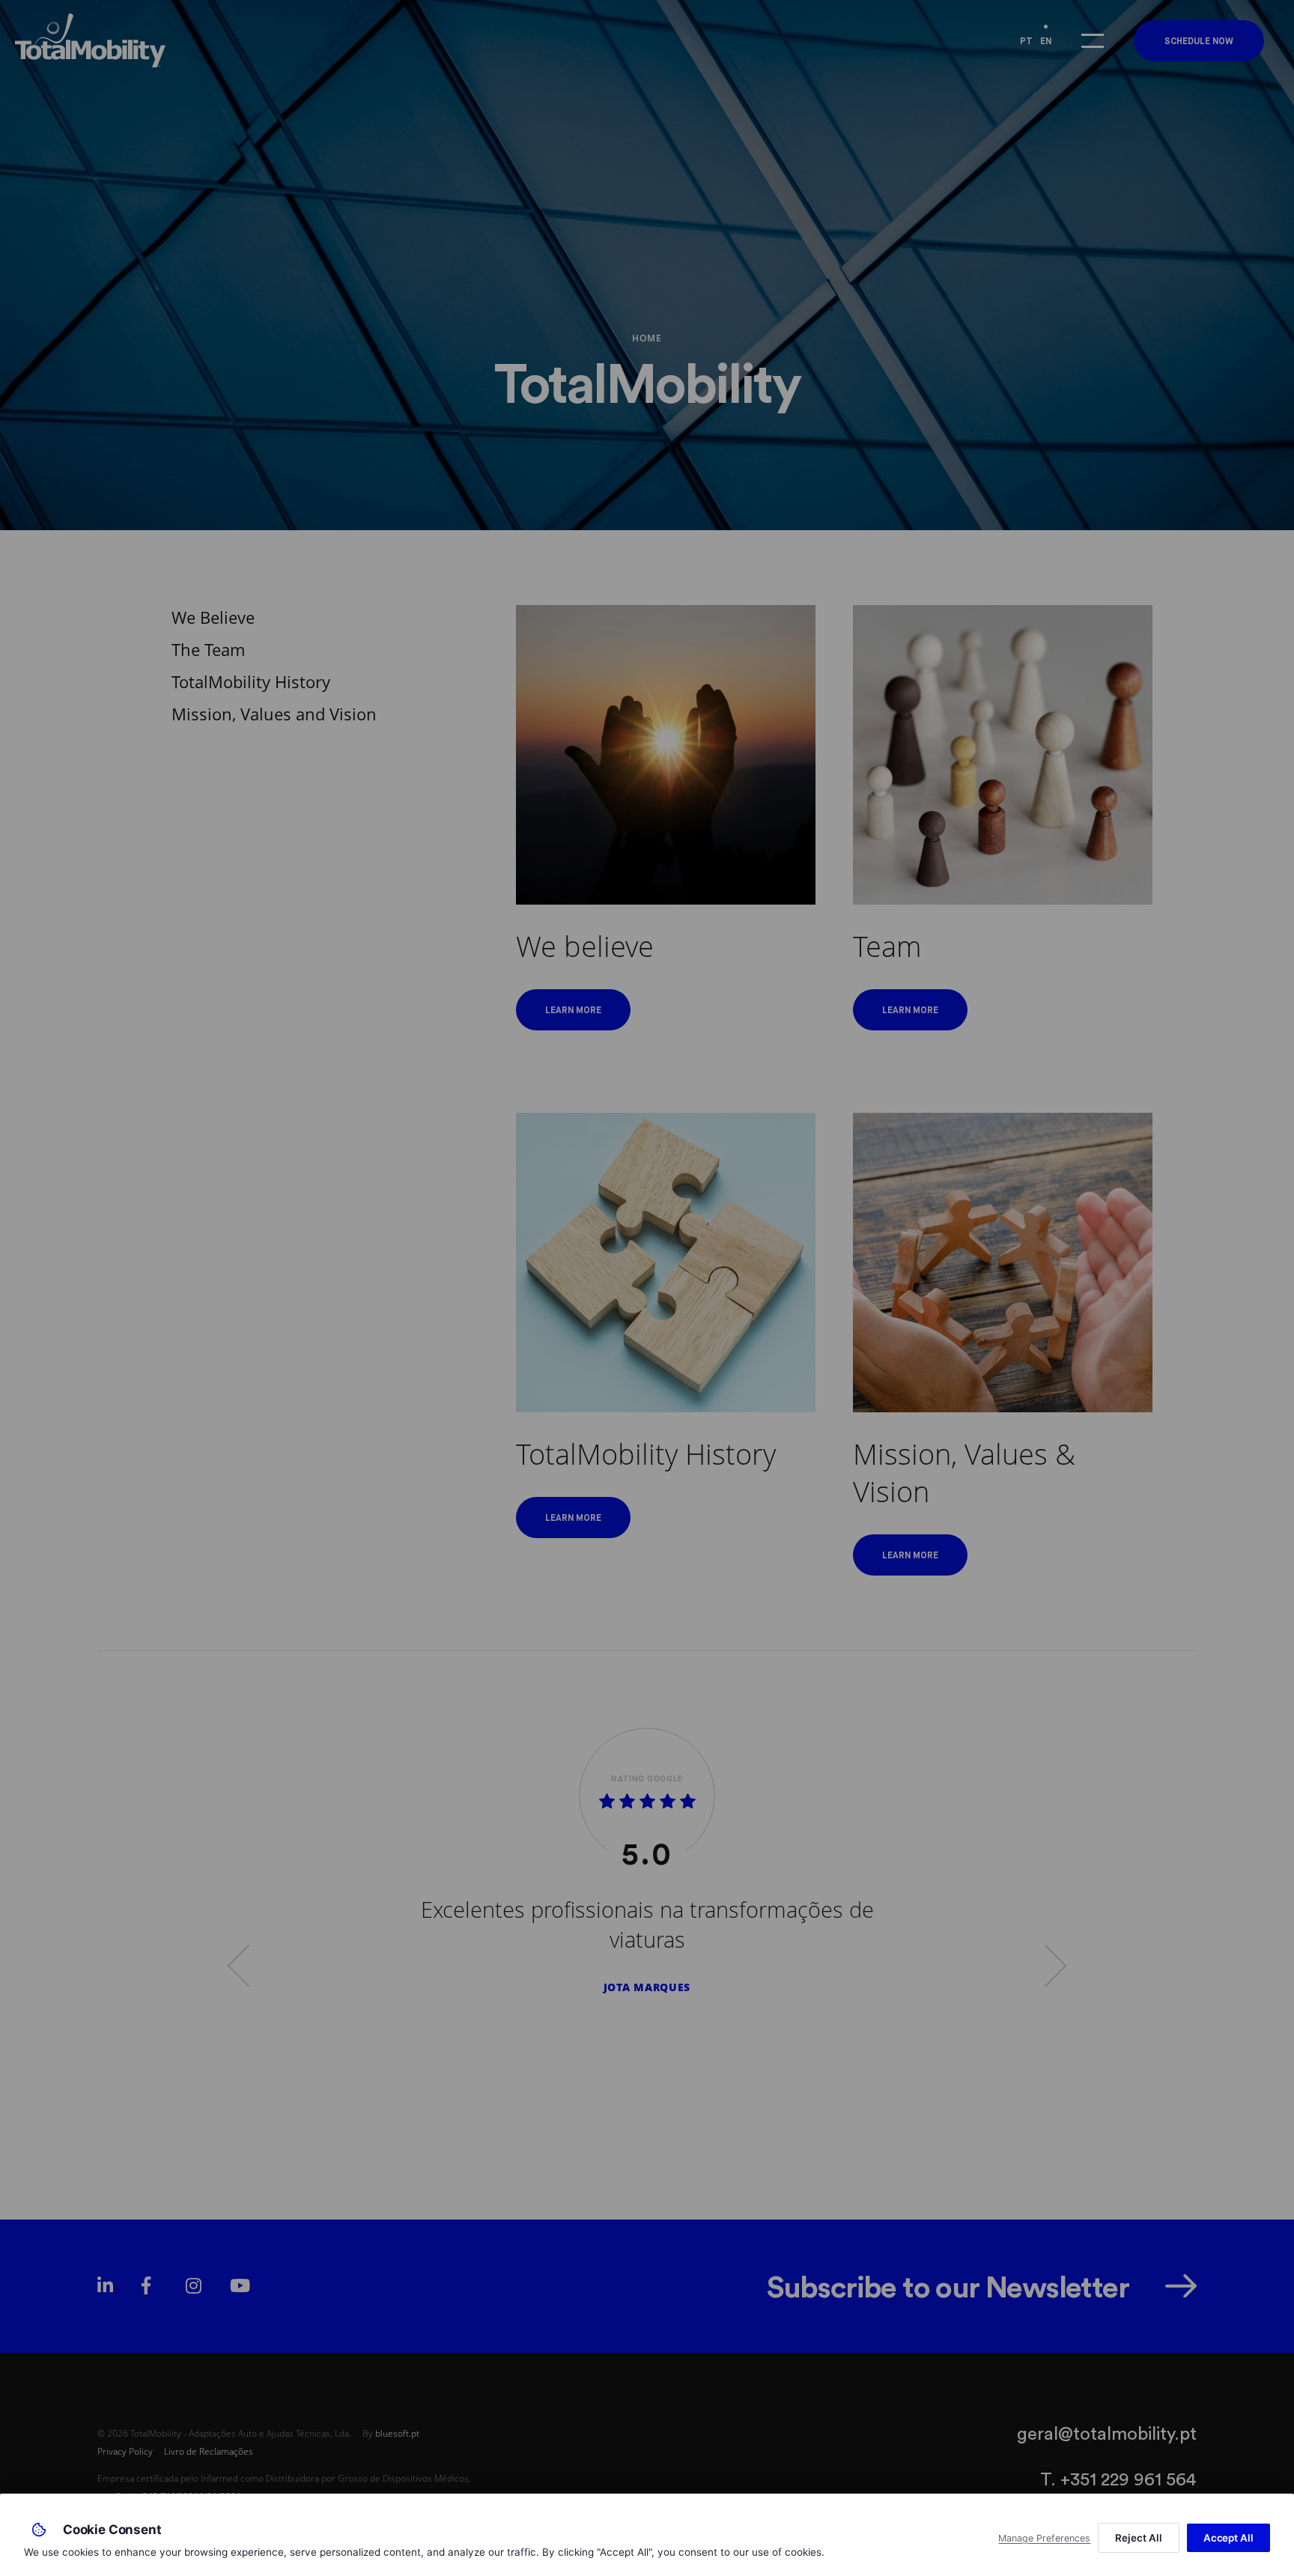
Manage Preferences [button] (1044, 2538)
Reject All (1138, 2538)
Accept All (1228, 2538)
